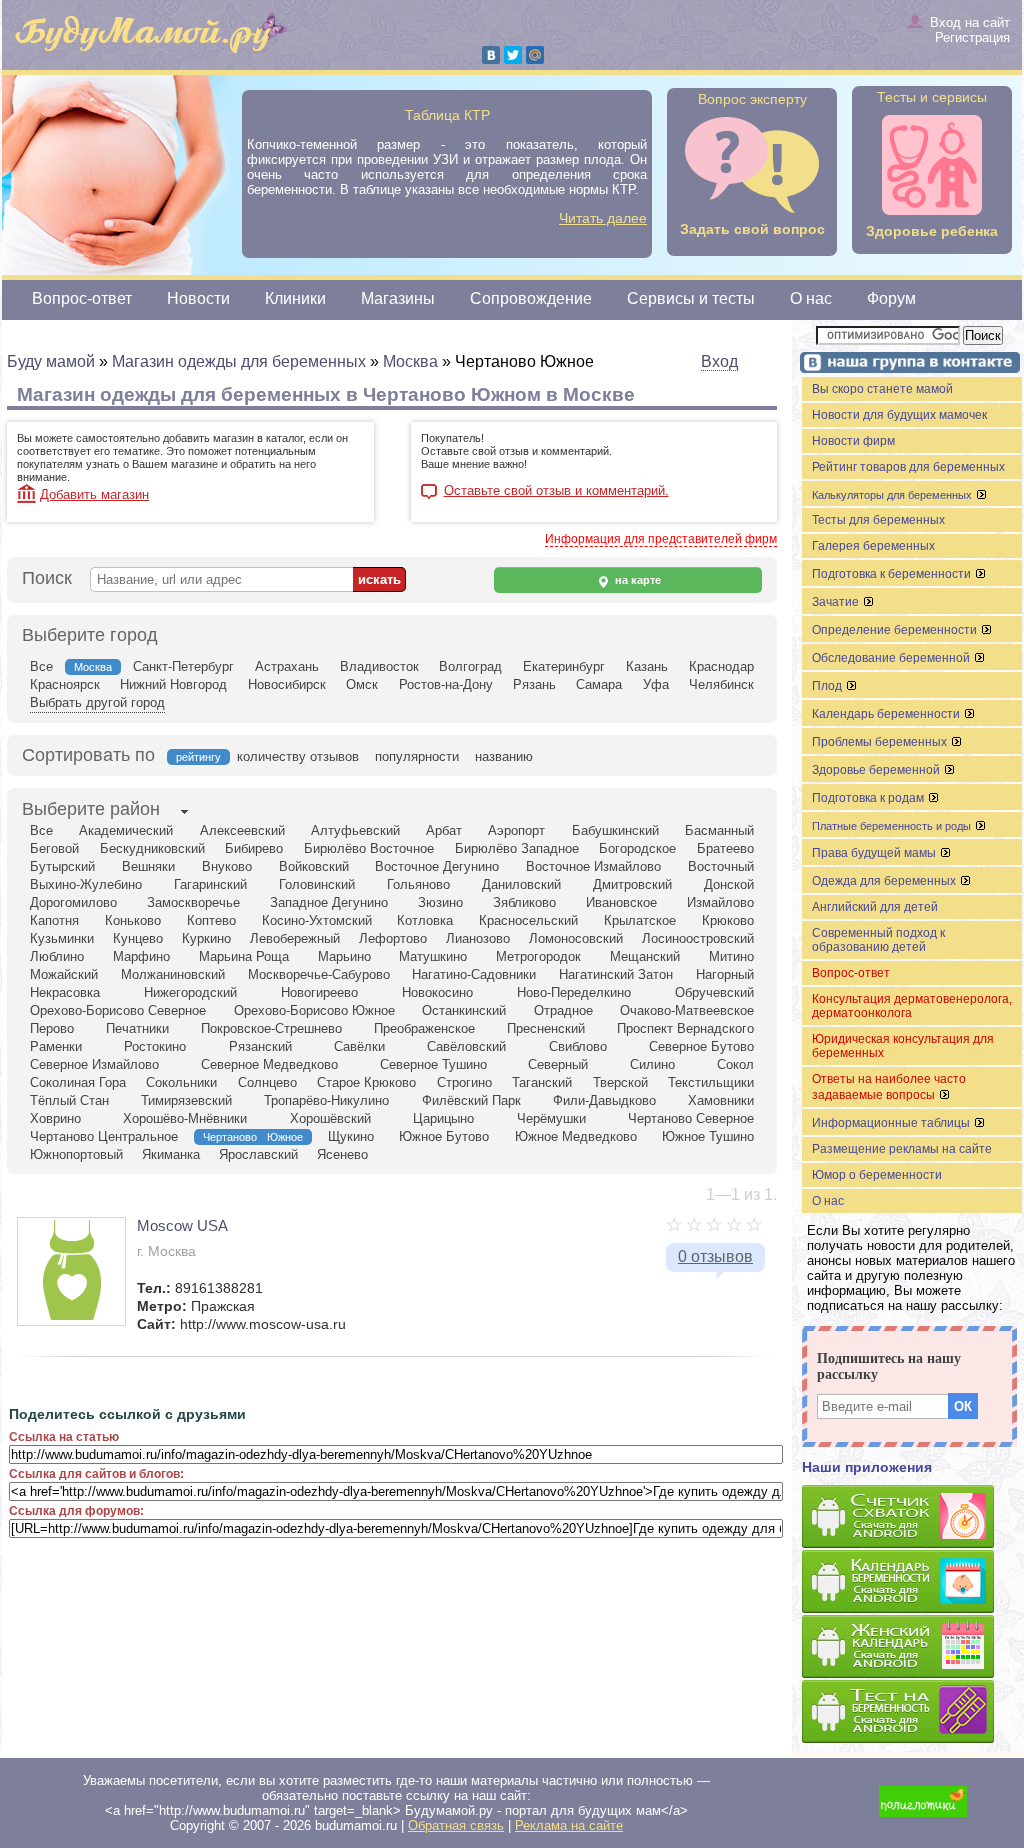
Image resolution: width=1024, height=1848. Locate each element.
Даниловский (521, 884)
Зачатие (837, 602)
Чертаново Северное (691, 1118)
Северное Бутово (701, 1046)
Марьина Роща (244, 956)
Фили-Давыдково (604, 1100)
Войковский (314, 866)
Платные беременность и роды (893, 826)
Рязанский (260, 1046)
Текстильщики (711, 1082)
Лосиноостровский (698, 938)
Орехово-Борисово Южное (314, 1010)
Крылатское (640, 920)
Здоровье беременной (877, 770)
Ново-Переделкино (574, 992)
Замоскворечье (193, 902)
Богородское (637, 848)
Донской (729, 884)
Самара (599, 684)
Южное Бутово (444, 1136)
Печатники (137, 1028)
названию (504, 756)
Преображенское (424, 1028)
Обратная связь (456, 1825)
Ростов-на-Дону (446, 684)
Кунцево (138, 938)
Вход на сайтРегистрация (970, 30)
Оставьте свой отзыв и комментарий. (556, 491)
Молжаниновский (173, 974)
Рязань (534, 684)
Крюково (728, 920)
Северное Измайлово (94, 1064)
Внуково (227, 866)
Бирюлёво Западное (517, 848)
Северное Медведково (269, 1064)
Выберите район (91, 809)
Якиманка (171, 1154)
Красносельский (528, 920)
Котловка (425, 920)
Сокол (735, 1064)
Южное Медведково (576, 1136)
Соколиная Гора (78, 1082)
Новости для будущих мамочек (899, 415)
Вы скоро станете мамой (882, 389)
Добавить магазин (94, 494)
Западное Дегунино (329, 902)
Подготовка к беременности (893, 574)
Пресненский (546, 1028)
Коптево (211, 920)
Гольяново (418, 884)
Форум (891, 298)
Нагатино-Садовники (474, 974)
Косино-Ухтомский (317, 920)
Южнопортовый (76, 1154)
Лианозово (478, 938)
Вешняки (148, 866)
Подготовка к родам (869, 798)
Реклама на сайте (569, 1825)
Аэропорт (516, 830)
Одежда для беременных (885, 881)
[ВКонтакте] (491, 55)
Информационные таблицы (892, 1123)
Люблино (57, 956)
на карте (636, 580)
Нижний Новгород (173, 684)
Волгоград (470, 666)
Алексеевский (242, 830)
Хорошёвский (330, 1118)
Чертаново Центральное (104, 1136)
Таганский (542, 1082)
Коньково (133, 920)
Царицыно (443, 1118)
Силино (652, 1064)
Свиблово (578, 1046)
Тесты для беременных (878, 520)
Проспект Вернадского (685, 1028)
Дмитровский (632, 884)
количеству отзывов (298, 756)
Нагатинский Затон (616, 974)
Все (41, 666)
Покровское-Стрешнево (271, 1028)
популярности (417, 756)
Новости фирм (853, 441)
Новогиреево (319, 992)
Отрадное (563, 1010)
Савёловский (466, 1046)
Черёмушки (551, 1118)
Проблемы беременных (881, 742)
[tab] (91, 811)
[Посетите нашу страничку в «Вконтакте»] (907, 364)
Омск (362, 684)
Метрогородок (538, 956)
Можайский (64, 974)
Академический (126, 830)
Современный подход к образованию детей (878, 940)
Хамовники (721, 1100)
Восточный (721, 866)
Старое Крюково (366, 1082)
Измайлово (720, 902)
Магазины (398, 298)
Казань (647, 666)
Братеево (725, 848)
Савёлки (359, 1046)
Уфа (656, 684)
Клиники (295, 298)
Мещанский (645, 956)
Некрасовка (65, 992)
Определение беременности (896, 630)
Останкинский (464, 1010)
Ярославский (258, 1154)
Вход (719, 361)
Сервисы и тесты (691, 298)
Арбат (444, 830)
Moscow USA (182, 1225)
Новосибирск (287, 684)
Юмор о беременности (877, 1175)
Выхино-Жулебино (86, 884)
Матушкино (433, 956)
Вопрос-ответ (82, 298)
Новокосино (437, 992)
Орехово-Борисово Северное (118, 1010)
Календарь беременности (887, 714)
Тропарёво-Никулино (326, 1100)
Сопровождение (531, 298)
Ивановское (621, 902)
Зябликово (524, 902)
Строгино (464, 1082)
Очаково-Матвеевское (687, 1010)
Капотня (54, 920)
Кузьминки (62, 938)
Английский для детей (875, 907)
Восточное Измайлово (593, 866)
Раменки (56, 1046)
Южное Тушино (708, 1136)
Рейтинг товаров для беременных (908, 467)
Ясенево (342, 1154)
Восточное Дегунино (437, 866)
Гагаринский (210, 884)
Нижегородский (190, 992)
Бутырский (62, 866)
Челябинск (721, 684)
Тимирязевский (186, 1100)
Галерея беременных (873, 546)
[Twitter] (513, 55)
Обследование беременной (892, 658)
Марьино (344, 956)
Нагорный (725, 974)
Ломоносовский (576, 938)
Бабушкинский (615, 830)
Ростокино (155, 1046)
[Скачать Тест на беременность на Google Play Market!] (912, 1712)
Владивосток (379, 666)
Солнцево (267, 1082)
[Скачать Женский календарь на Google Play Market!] (912, 1647)
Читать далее (603, 218)
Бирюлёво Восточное (369, 848)
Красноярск (65, 684)
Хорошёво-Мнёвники (185, 1118)
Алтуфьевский (355, 830)
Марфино (141, 956)
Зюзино (440, 902)
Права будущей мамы (875, 853)
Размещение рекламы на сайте (902, 1149)
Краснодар (721, 666)
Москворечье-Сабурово (319, 974)
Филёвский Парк (471, 1100)
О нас (811, 298)
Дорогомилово (73, 902)
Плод (828, 686)
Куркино (206, 938)
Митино (731, 956)
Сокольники (181, 1082)
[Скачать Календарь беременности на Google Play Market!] (912, 1582)
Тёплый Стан (69, 1100)
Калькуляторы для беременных (893, 495)
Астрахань (287, 666)
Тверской (620, 1082)
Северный (558, 1064)
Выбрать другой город (97, 702)
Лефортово (393, 938)
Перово (52, 1028)
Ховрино (55, 1118)
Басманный (719, 830)
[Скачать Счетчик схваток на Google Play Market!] (912, 1517)
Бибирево (254, 848)
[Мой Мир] (535, 55)
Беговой (54, 848)
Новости (198, 298)
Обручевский (714, 992)
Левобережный (295, 938)
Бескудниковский (152, 848)
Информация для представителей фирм (661, 539)
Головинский (317, 884)
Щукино (351, 1136)
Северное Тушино (433, 1064)
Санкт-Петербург (183, 666)
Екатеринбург (564, 666)
